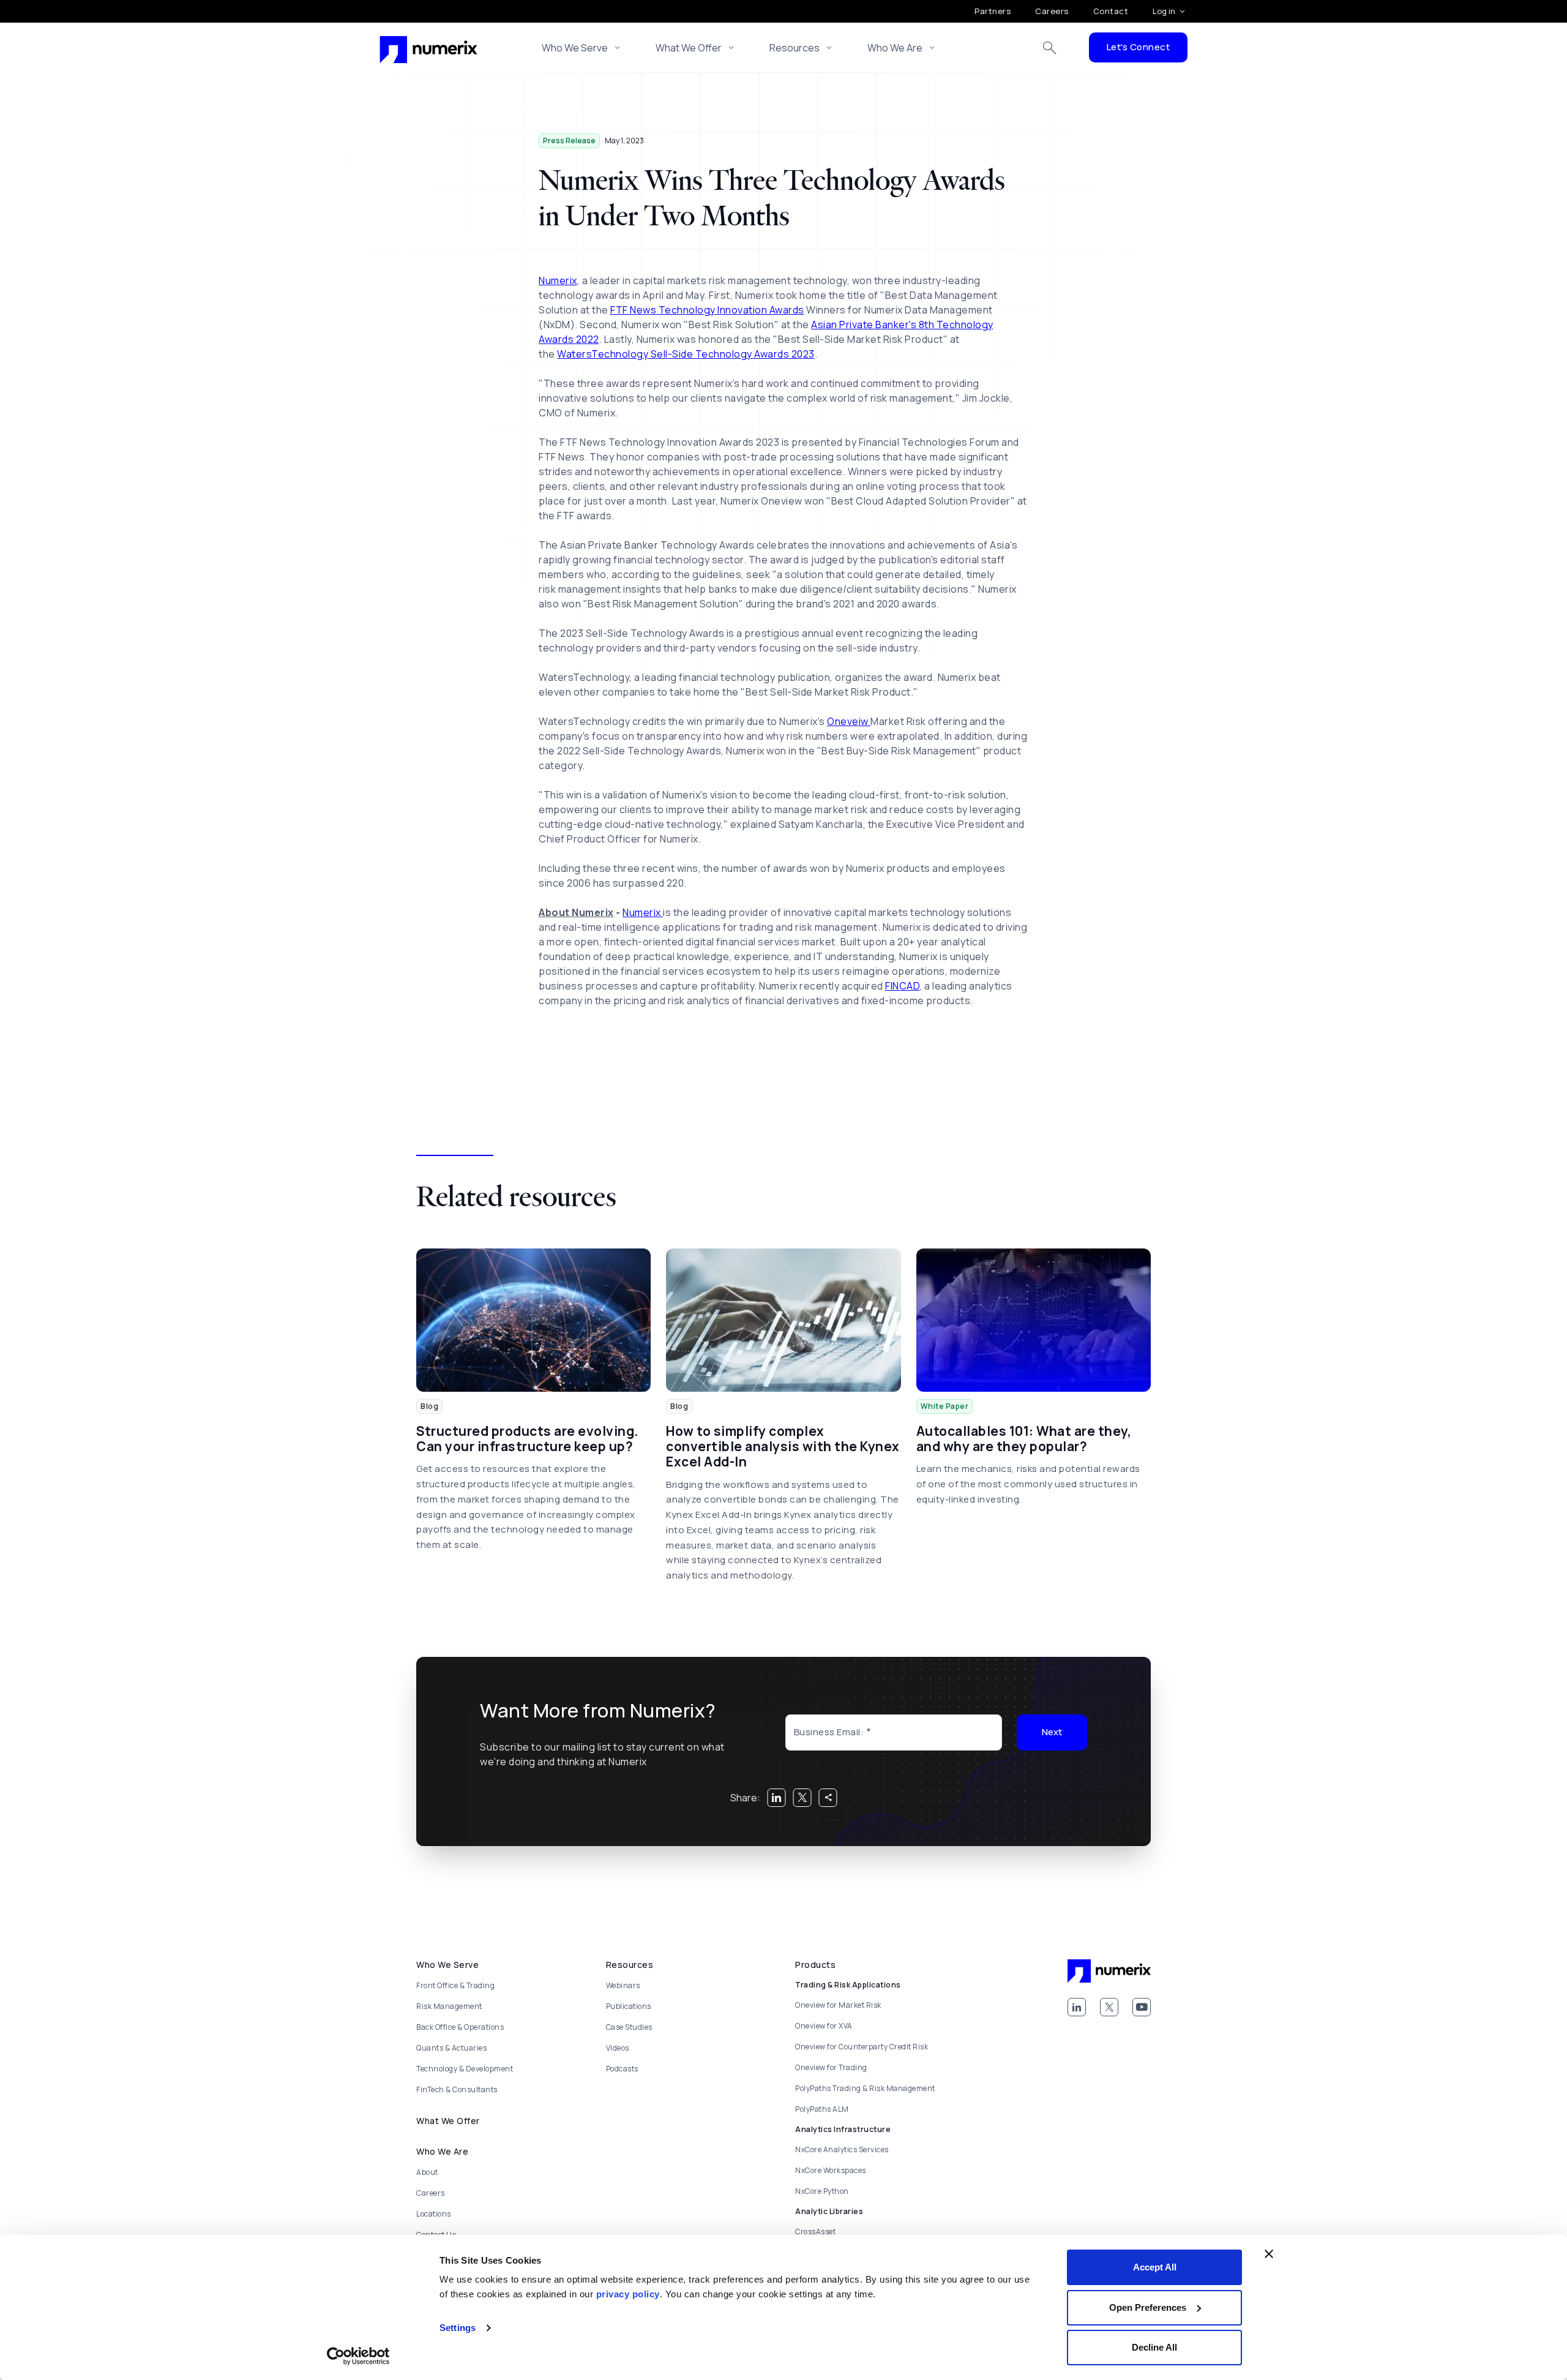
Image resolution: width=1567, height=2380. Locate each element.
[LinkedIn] (1077, 2007)
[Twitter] (1109, 2007)
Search (1050, 48)
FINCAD (902, 986)
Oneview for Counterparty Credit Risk (862, 2047)
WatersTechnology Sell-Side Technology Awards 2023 (686, 354)
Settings (458, 2328)
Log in (1164, 11)
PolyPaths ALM (822, 2109)
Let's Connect (1139, 47)
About (427, 2172)
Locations (434, 2214)
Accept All (1155, 2267)
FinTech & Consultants (457, 2089)
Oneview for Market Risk (838, 2005)
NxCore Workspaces (831, 2170)
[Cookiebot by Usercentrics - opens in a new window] (358, 2356)
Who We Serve (575, 48)
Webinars (623, 1985)
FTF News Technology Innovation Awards (707, 310)
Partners (993, 11)
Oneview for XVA (824, 2026)
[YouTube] (1142, 2007)
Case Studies (629, 2027)
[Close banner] (1269, 2254)
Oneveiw (849, 721)
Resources (795, 48)
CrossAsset (815, 2232)
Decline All (1154, 2347)
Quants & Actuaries (451, 2048)
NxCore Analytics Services (842, 2149)
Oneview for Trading (831, 2067)
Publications (629, 2006)
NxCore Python (822, 2191)
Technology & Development (465, 2069)
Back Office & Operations (460, 2027)
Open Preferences (1148, 2307)
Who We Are (895, 48)
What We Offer (689, 48)
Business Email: (829, 1732)
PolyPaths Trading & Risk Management (865, 2088)
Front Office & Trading (455, 1985)
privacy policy (628, 2294)
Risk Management (449, 2006)
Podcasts (622, 2069)
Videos (618, 2048)
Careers (1052, 11)
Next (1052, 1732)
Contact (1111, 11)
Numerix (558, 280)
